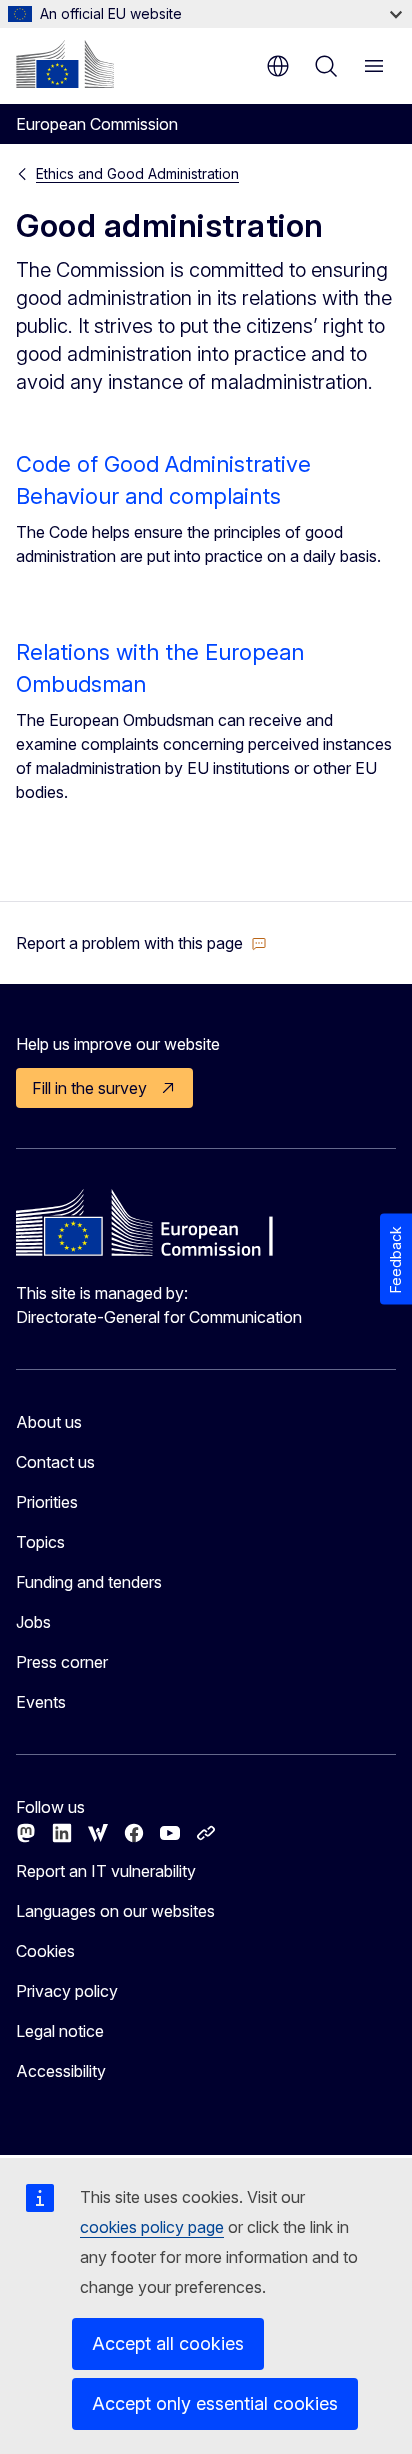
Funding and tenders (89, 1582)
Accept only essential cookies (215, 2403)
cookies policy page (152, 2227)
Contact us (55, 1462)
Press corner (62, 1662)
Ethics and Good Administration (137, 173)
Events (41, 1702)
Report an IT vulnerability (106, 1871)
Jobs (33, 1622)
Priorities (47, 1502)
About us (49, 1422)
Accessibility (61, 2071)
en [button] (278, 66)
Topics (40, 1542)
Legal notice (60, 2031)
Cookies (45, 1951)
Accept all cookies (168, 2343)
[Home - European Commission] (65, 64)
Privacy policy (67, 1991)
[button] (141, 943)
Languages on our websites (115, 1911)
